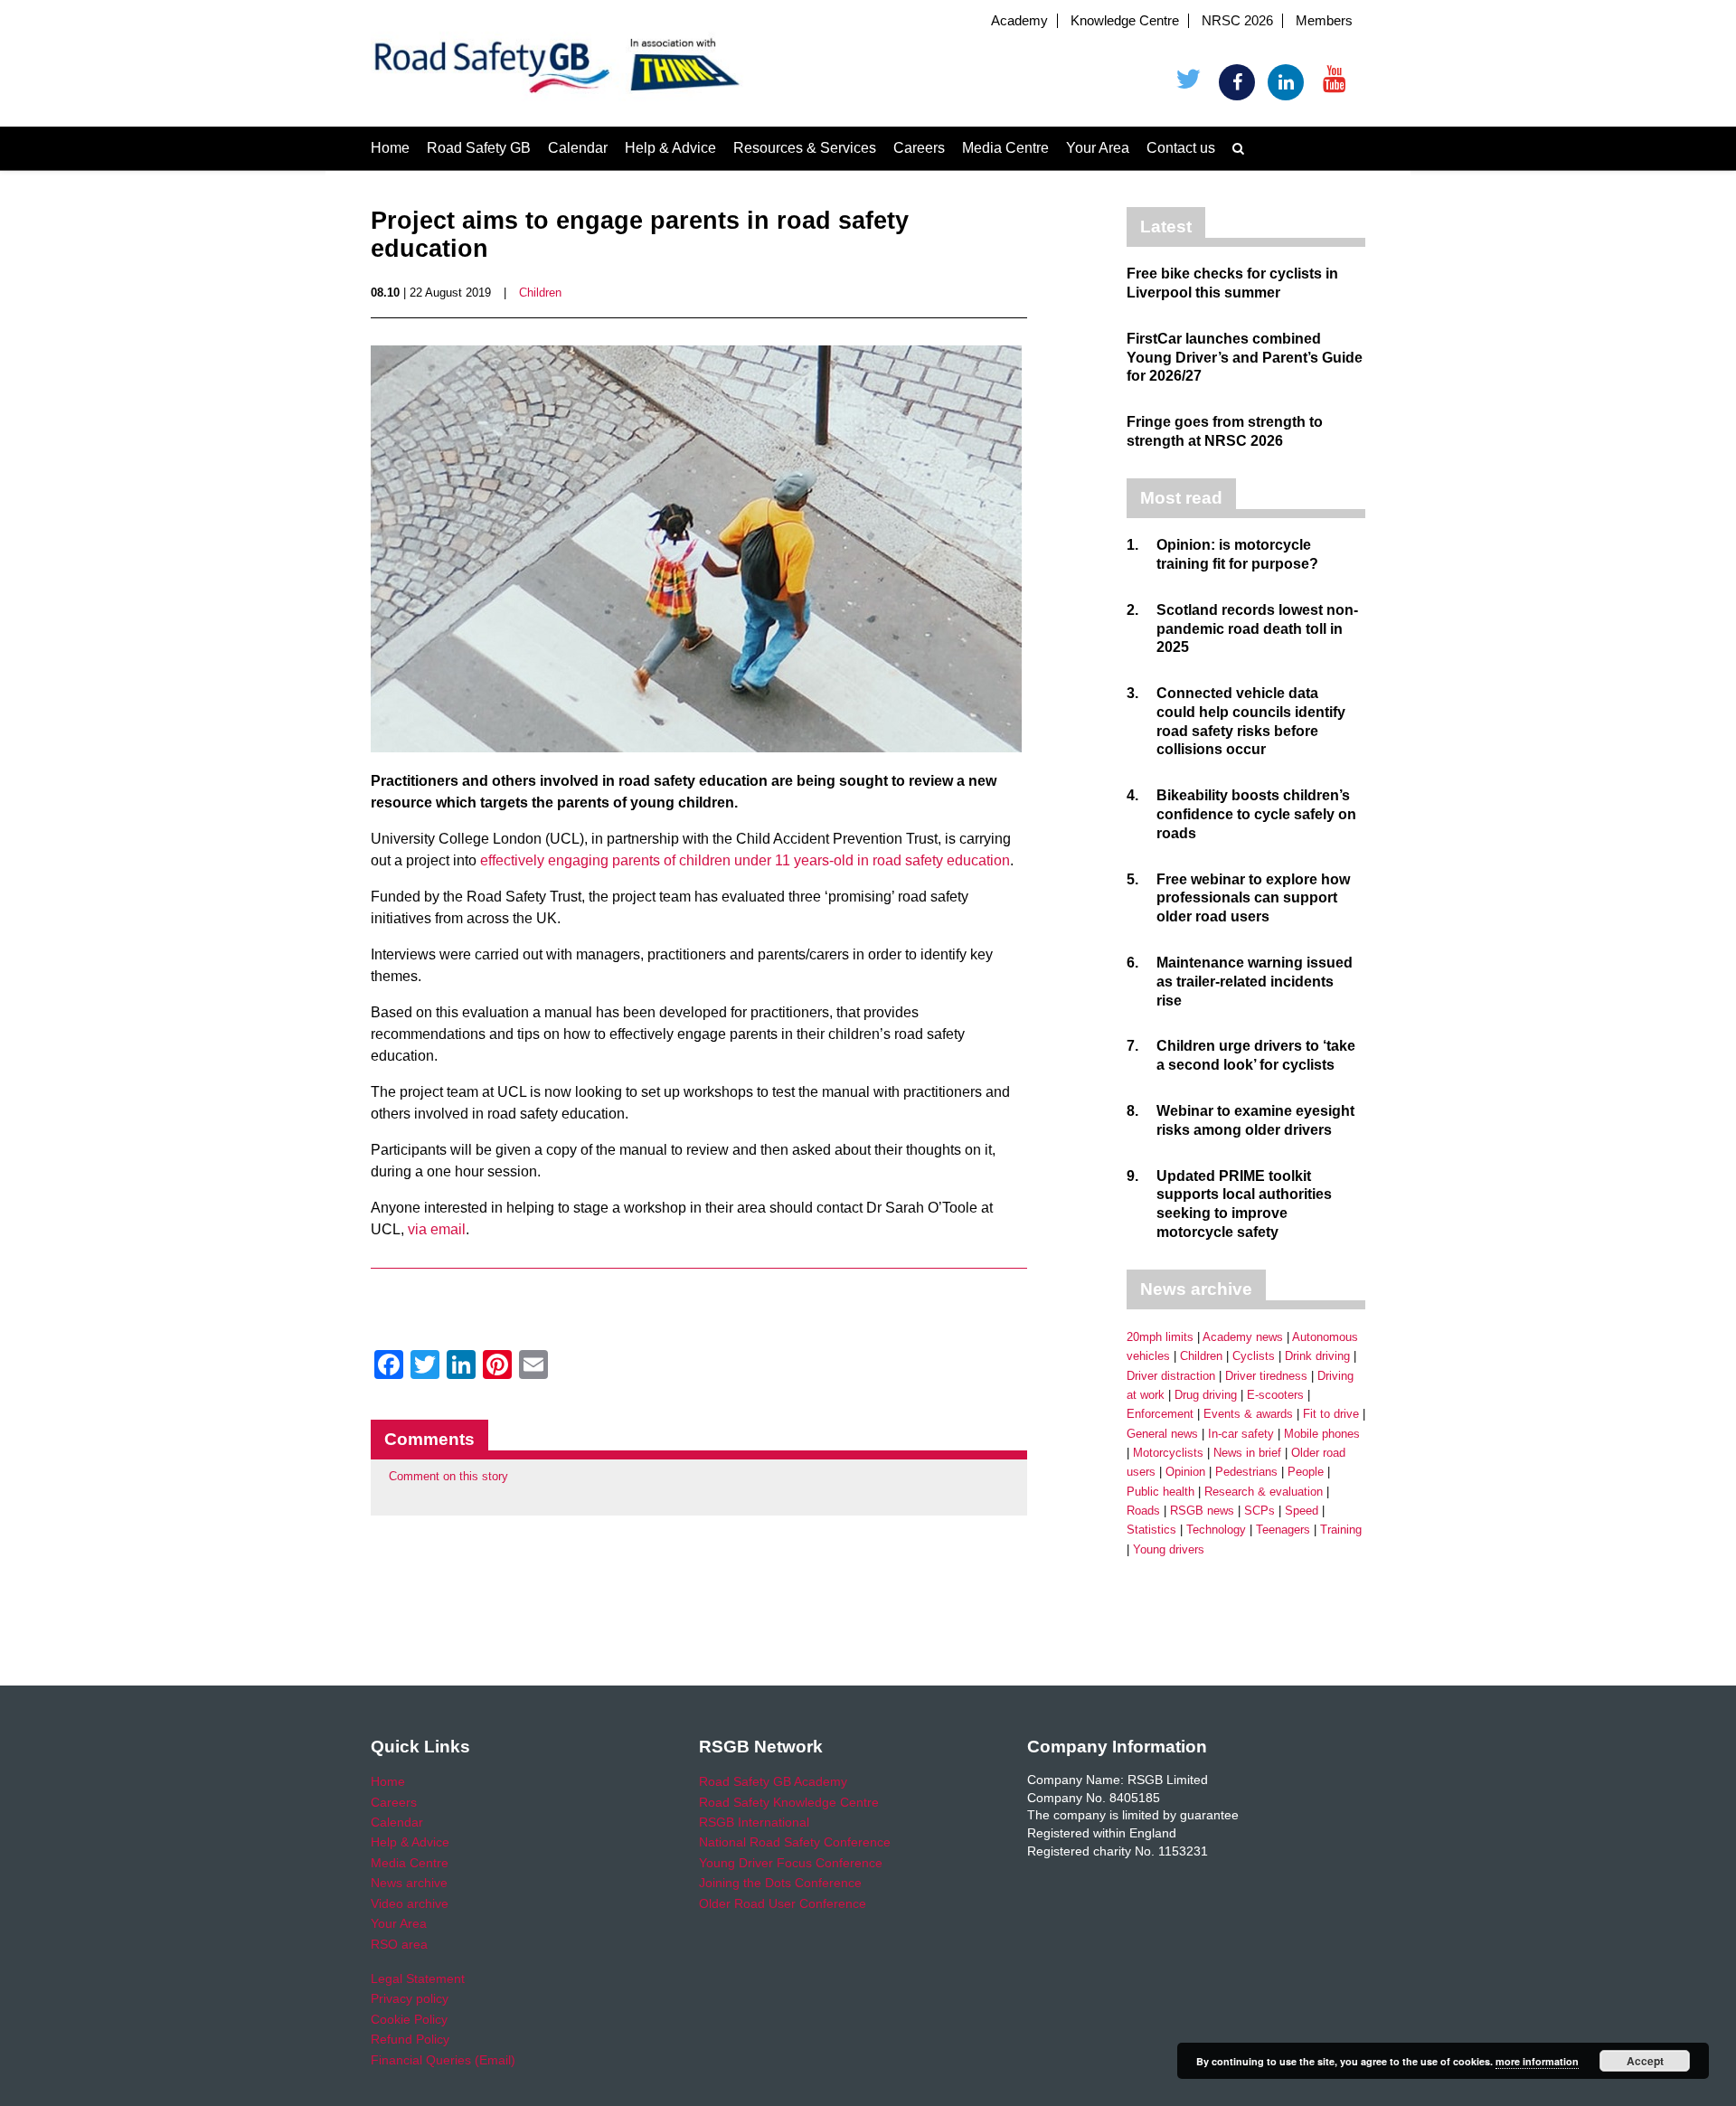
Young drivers (1169, 1549)
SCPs (1260, 1511)
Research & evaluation (1264, 1492)
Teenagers (1283, 1530)
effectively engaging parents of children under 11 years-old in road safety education (745, 860)
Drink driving (1317, 1356)
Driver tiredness (1266, 1376)
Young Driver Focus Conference (791, 1863)
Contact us (1181, 148)
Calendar (578, 148)
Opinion (1185, 1472)
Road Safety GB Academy (773, 1781)
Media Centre (1005, 148)
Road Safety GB (479, 148)
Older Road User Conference (783, 1903)
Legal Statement (418, 1979)
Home (390, 148)
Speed (1302, 1511)
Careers (919, 148)
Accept (1645, 2061)
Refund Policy (410, 2039)
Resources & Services (805, 148)
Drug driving (1206, 1395)
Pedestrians (1246, 1472)
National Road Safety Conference (795, 1842)
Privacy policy (410, 1998)
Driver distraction (1171, 1376)
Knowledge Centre (1125, 21)
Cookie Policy (409, 2019)
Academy (1019, 21)
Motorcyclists (1168, 1453)
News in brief (1247, 1453)
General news (1162, 1434)
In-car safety (1241, 1434)
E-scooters (1275, 1395)
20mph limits (1160, 1337)
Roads (1143, 1511)
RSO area (399, 1944)
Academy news (1243, 1337)
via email (437, 1229)
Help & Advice (670, 148)
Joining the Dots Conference (780, 1883)
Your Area (1098, 148)
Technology (1216, 1530)
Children (540, 293)
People (1306, 1472)
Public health (1160, 1492)
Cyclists (1254, 1356)
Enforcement (1160, 1414)
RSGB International (754, 1822)
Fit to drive (1331, 1414)
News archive (409, 1883)
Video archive (410, 1903)
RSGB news (1202, 1511)
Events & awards (1248, 1414)
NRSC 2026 (1237, 21)
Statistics (1151, 1530)
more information (1537, 2061)
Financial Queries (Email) (443, 2060)
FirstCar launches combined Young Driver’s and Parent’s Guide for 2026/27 (1245, 358)
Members (1324, 21)
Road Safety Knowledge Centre (789, 1802)
